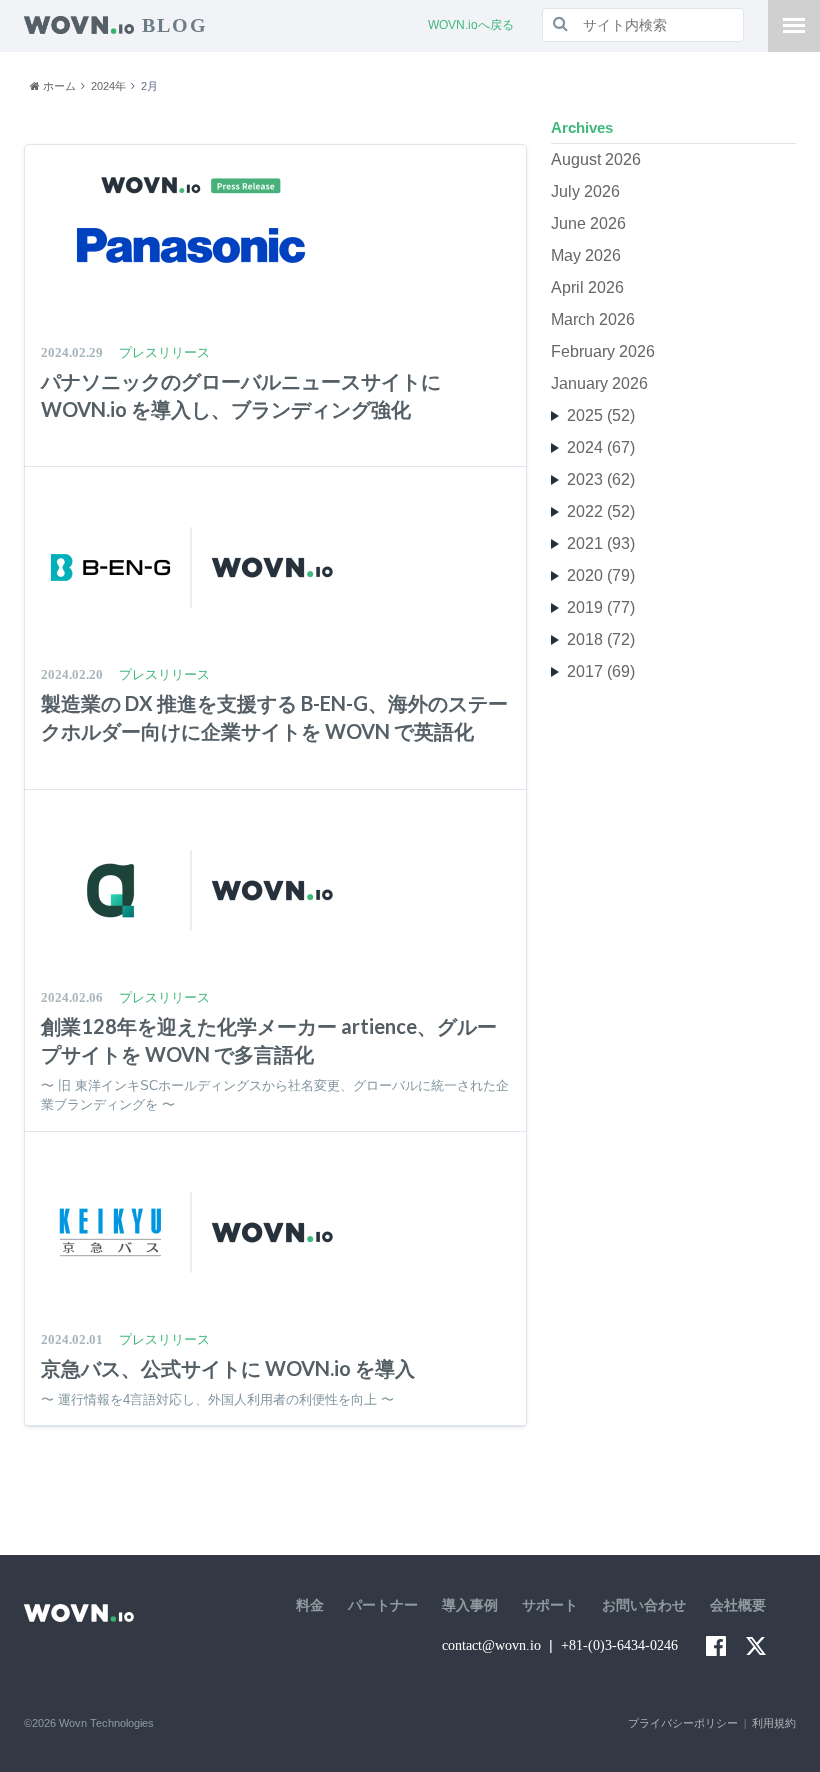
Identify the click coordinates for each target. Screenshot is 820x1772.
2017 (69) (601, 671)
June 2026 (588, 223)
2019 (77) (601, 607)
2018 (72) (601, 639)
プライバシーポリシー (683, 1723)
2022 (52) (601, 511)
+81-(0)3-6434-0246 (619, 1645)
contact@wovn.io (491, 1645)
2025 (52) (601, 415)
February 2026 (603, 351)
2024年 (108, 86)
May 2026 (586, 255)
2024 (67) (601, 447)
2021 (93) (601, 543)
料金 (310, 1605)
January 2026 (599, 383)
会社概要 (738, 1605)
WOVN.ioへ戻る (471, 25)
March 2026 (593, 319)
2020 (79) (601, 575)
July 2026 (585, 191)
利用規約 (774, 1723)
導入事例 (470, 1605)
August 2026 (596, 159)
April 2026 (587, 287)
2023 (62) (601, 479)
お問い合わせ (644, 1605)
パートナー (383, 1605)
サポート (550, 1605)
